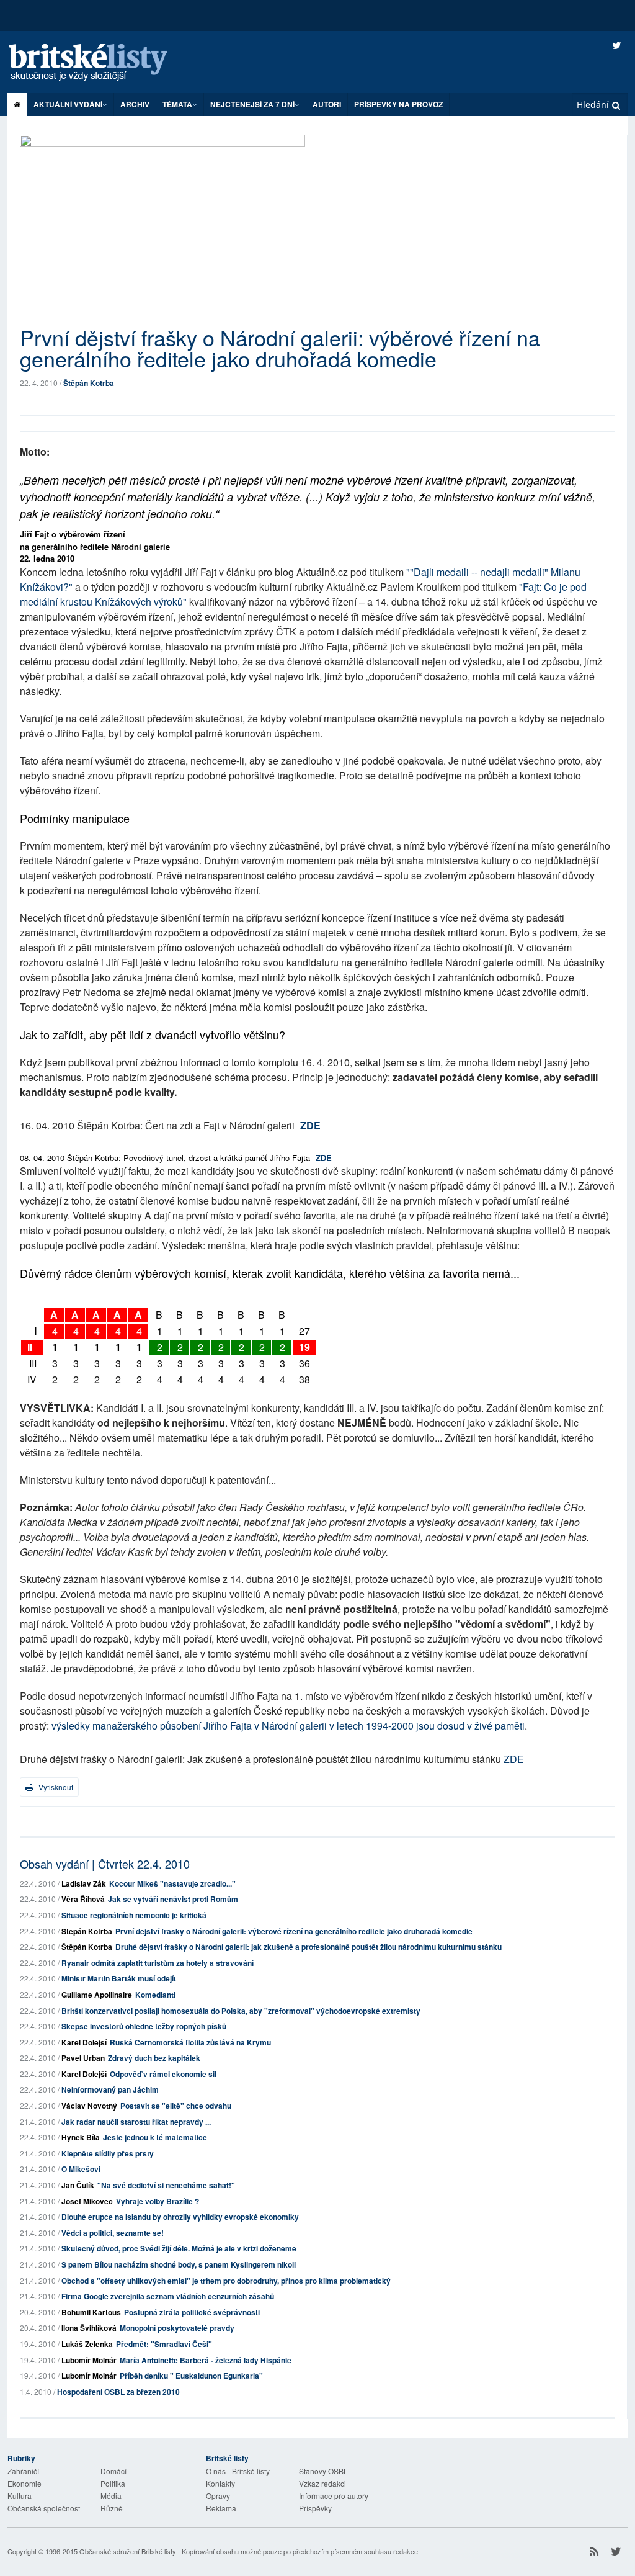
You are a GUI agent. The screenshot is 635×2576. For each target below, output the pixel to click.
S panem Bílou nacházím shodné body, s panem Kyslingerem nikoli (179, 2264)
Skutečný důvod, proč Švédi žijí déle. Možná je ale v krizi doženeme (179, 2248)
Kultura (20, 2496)
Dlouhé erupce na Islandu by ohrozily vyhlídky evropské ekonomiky (180, 2217)
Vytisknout (55, 1787)
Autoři (327, 104)
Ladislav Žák (84, 1883)
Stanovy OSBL (323, 2471)
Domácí (113, 2471)
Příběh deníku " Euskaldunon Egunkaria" (191, 2376)
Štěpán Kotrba (89, 383)
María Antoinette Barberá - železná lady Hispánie (206, 2360)
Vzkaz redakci (322, 2483)
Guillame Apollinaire (97, 1995)
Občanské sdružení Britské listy (128, 2551)
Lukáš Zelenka (87, 2344)
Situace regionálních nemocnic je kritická (134, 1915)
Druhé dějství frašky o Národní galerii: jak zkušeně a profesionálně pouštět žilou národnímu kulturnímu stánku (309, 1947)
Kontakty (220, 2483)
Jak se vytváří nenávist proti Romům (173, 1899)
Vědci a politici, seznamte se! (113, 2233)
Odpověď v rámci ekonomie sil (163, 2074)
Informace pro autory (334, 2496)
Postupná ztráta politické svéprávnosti (192, 2312)
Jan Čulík (78, 2185)
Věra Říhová (83, 1899)
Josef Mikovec (87, 2201)
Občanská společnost (44, 2508)
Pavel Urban (83, 2058)
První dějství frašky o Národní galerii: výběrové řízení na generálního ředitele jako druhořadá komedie (294, 1931)
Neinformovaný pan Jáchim (110, 2089)
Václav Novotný (89, 2106)
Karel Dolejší (84, 2042)
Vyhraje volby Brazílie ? (158, 2201)
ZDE (310, 1125)
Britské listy (100, 63)
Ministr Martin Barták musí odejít (119, 1978)
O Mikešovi (81, 2169)
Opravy (218, 2496)
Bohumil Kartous (91, 2312)
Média (111, 2496)
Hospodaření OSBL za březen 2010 (118, 2392)
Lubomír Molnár (89, 2360)
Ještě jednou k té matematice (155, 2137)
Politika (113, 2483)
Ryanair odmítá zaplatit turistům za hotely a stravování (158, 1963)
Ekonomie (24, 2483)
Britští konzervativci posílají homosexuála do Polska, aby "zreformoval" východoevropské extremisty (241, 2011)
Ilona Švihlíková (89, 2328)
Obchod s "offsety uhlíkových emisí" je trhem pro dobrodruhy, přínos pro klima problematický (226, 2281)
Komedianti (155, 1995)
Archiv (135, 104)
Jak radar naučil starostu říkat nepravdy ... (136, 2122)
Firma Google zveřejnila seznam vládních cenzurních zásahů (168, 2296)
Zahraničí (23, 2471)
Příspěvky (315, 2508)
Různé (112, 2508)
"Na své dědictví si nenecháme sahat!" (166, 2185)
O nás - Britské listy (238, 2471)
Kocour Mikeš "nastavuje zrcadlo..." (172, 1883)
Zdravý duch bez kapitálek (154, 2058)
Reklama (221, 2508)
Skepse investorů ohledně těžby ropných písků (144, 2026)
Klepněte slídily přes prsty (108, 2153)
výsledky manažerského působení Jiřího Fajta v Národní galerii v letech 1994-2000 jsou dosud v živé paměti (288, 1726)
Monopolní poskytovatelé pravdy (177, 2328)
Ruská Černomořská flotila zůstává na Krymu (190, 2042)
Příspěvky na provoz (398, 104)
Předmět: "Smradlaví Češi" (164, 2344)
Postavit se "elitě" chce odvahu (176, 2106)
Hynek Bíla (81, 2137)
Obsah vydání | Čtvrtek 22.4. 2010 (105, 1864)
